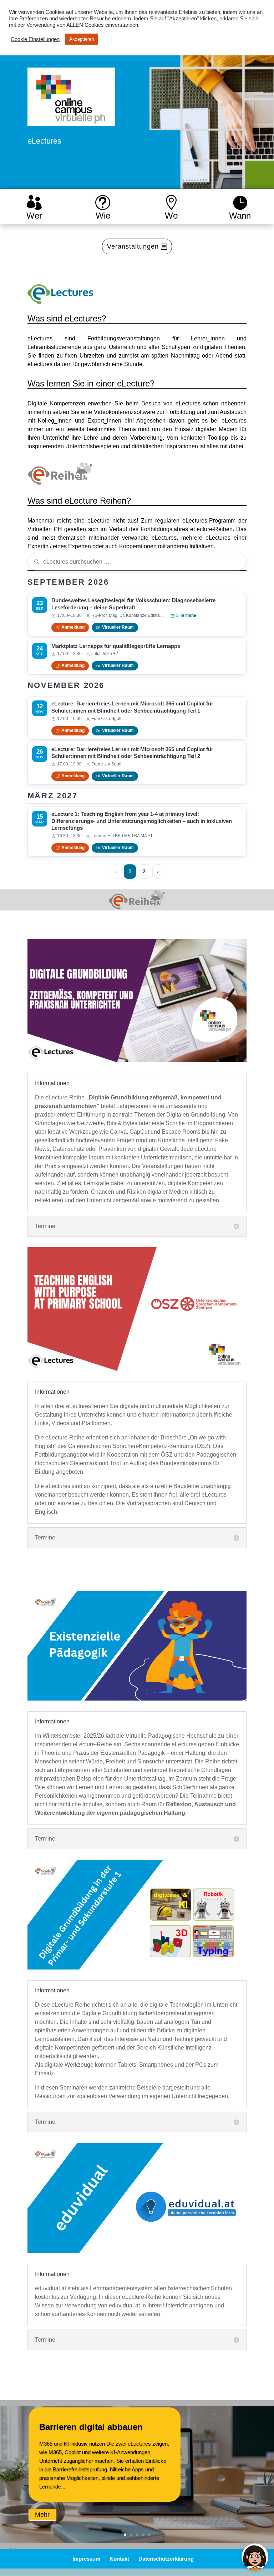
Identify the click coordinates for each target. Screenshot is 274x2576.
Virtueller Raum (118, 627)
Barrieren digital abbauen (91, 2427)
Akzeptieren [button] (82, 39)
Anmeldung (73, 627)
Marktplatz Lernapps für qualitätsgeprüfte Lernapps (116, 646)
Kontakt (119, 2559)
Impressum (86, 2559)
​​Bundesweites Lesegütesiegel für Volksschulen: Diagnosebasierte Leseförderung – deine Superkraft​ (133, 604)
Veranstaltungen (133, 246)
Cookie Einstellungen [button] (35, 39)
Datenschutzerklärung (166, 2559)
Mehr (42, 2515)
